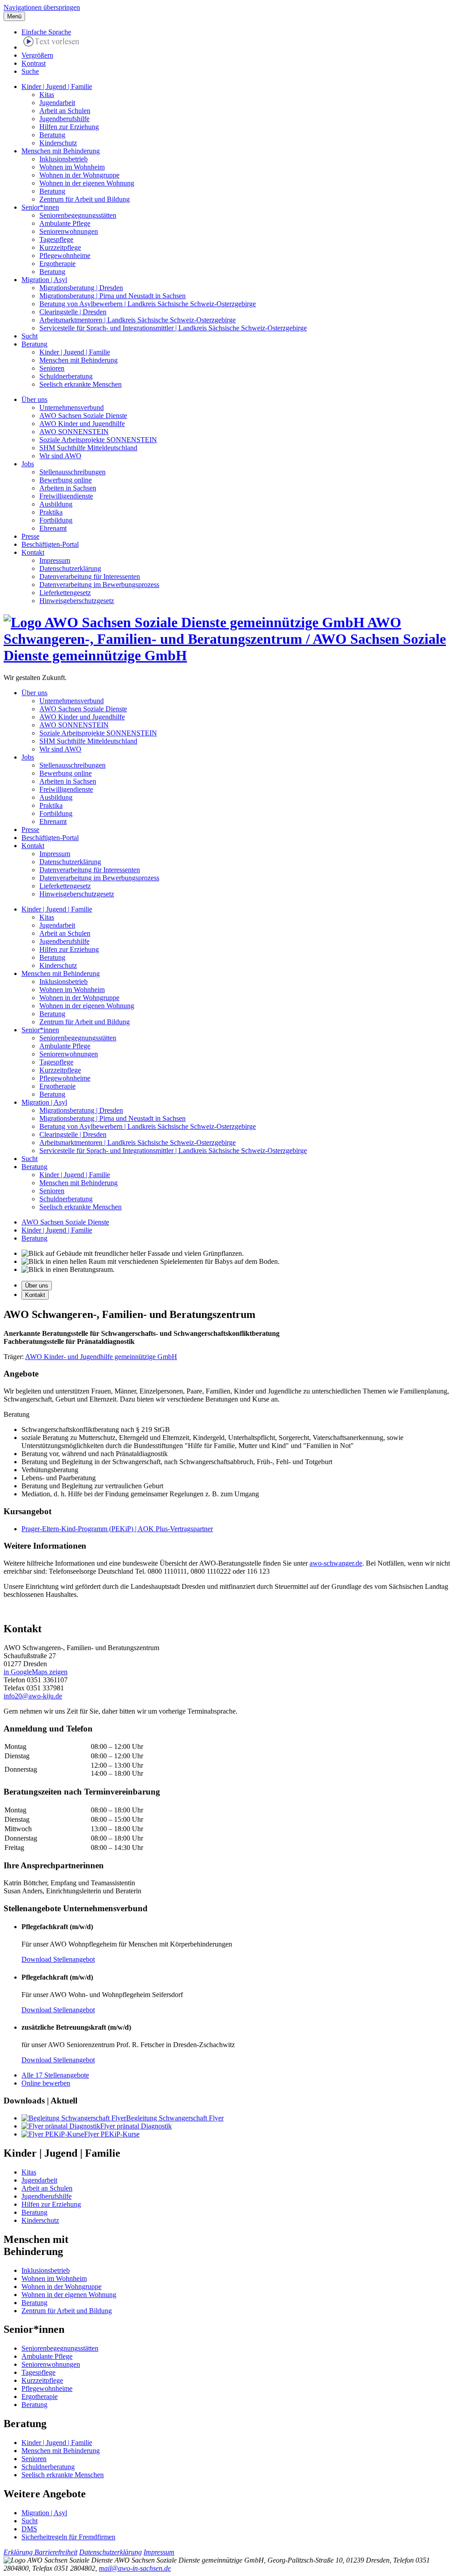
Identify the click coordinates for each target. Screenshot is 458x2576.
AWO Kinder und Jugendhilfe (82, 424)
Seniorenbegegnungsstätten (78, 215)
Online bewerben (46, 2083)
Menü (14, 16)
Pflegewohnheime (65, 255)
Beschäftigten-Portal (50, 544)
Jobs (28, 464)
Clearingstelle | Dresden (73, 312)
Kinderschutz (58, 143)
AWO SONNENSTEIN (74, 432)
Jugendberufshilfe (64, 119)
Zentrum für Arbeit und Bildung (85, 199)
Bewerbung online (66, 480)
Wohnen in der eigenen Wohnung (87, 183)
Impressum (55, 560)
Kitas (47, 95)
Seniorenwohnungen (69, 231)
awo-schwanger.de (336, 1563)
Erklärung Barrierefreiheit (40, 2552)
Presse (30, 536)
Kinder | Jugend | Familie (57, 87)
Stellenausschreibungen (72, 472)
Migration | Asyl (44, 280)
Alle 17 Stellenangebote (55, 2075)
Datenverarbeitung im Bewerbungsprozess (99, 585)
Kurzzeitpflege (60, 247)
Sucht (30, 336)
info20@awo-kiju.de (33, 1696)
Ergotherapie (57, 264)
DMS (29, 2529)
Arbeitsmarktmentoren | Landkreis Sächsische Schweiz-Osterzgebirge (138, 320)
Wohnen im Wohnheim (72, 167)
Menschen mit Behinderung (61, 151)
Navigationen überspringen (42, 7)
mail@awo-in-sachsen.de (135, 2568)
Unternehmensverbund (72, 408)
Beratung (52, 135)
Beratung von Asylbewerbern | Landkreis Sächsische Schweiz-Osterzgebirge (148, 304)
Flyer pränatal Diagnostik (136, 2126)
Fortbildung (56, 520)
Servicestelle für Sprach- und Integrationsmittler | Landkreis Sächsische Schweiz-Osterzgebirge (173, 328)
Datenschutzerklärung (70, 568)
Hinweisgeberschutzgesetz (77, 601)
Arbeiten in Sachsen (68, 488)
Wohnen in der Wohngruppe (79, 175)
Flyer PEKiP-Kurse (112, 2134)
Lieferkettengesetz (65, 593)
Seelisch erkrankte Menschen (81, 384)
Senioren (52, 368)
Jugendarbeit (57, 103)
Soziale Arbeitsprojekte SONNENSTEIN (98, 440)
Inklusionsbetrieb (64, 159)
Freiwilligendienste (66, 496)
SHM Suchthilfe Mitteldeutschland (88, 448)
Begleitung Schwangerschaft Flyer (175, 2118)
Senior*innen (40, 207)
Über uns (34, 399)
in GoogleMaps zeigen (36, 1672)
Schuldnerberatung (66, 376)
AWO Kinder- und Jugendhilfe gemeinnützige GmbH (101, 1357)
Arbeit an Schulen (65, 111)
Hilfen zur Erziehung (69, 127)
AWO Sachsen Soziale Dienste (83, 416)
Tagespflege (56, 239)
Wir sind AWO (60, 456)
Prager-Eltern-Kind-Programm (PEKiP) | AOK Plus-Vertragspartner (117, 1529)
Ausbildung (56, 504)
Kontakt (33, 552)
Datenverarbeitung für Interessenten (90, 576)
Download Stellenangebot (58, 1959)
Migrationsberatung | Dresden (81, 288)
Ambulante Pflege (65, 223)
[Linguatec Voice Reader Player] (51, 43)
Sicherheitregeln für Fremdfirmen (68, 2537)
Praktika (51, 512)
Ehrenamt (53, 528)
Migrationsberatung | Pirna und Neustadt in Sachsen (112, 296)
